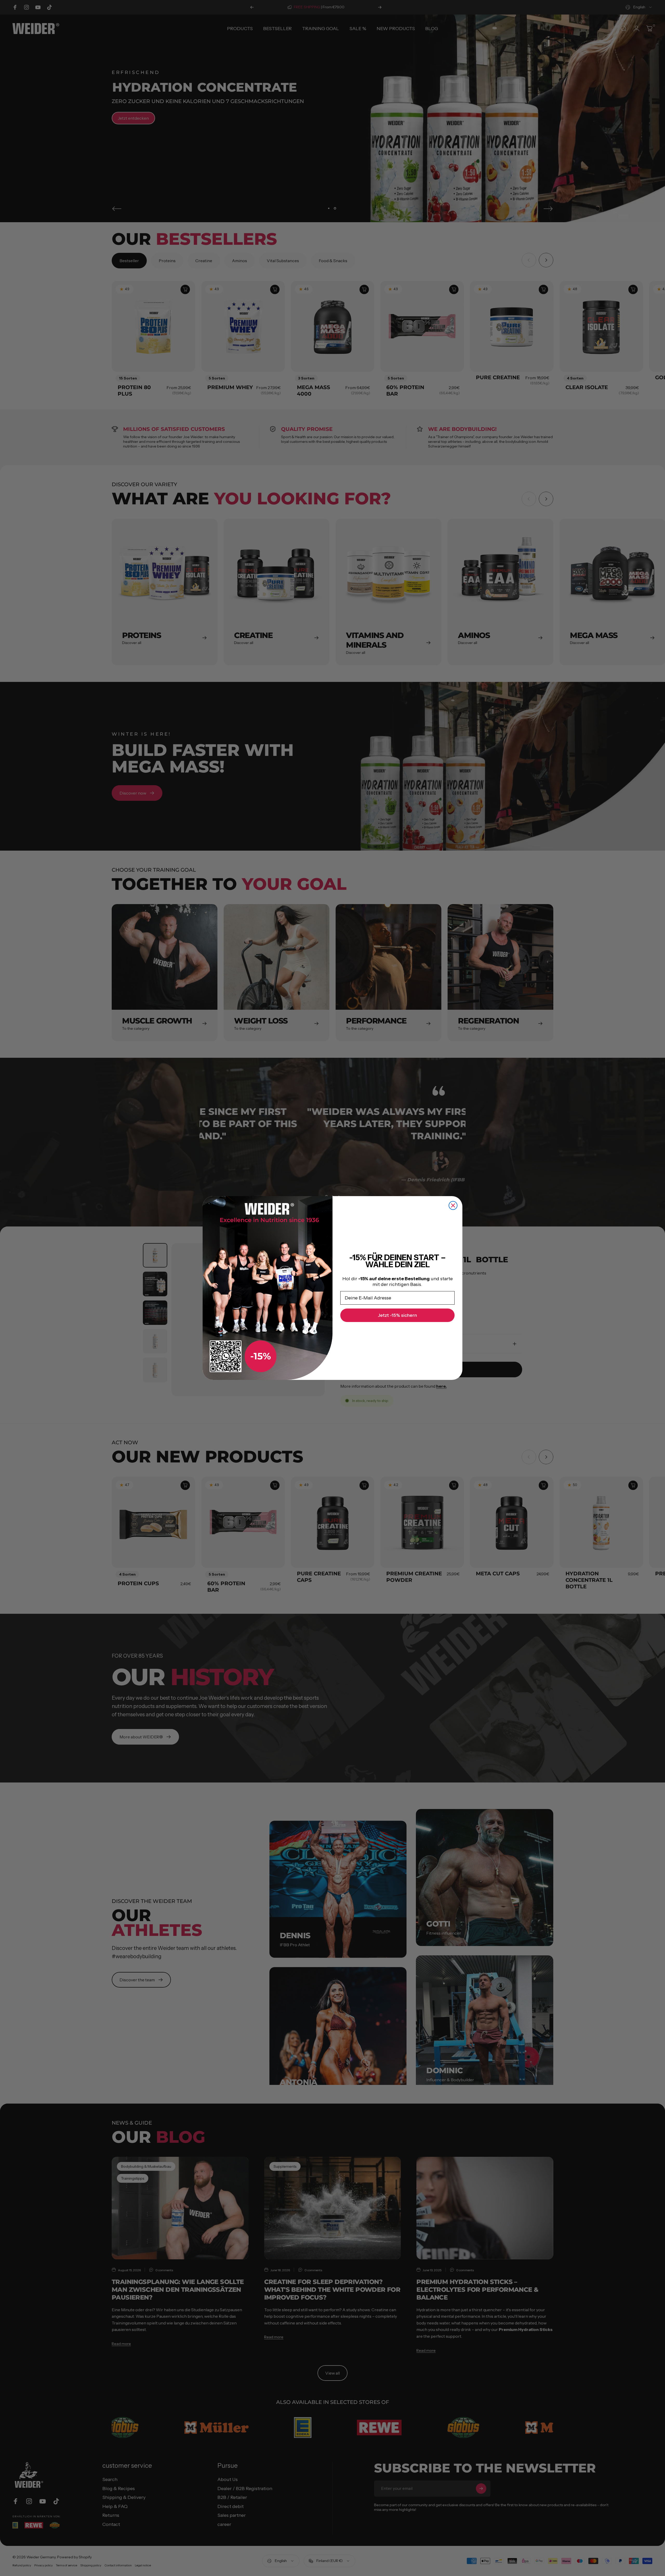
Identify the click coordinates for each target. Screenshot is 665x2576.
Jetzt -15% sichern (397, 1315)
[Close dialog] (453, 1205)
